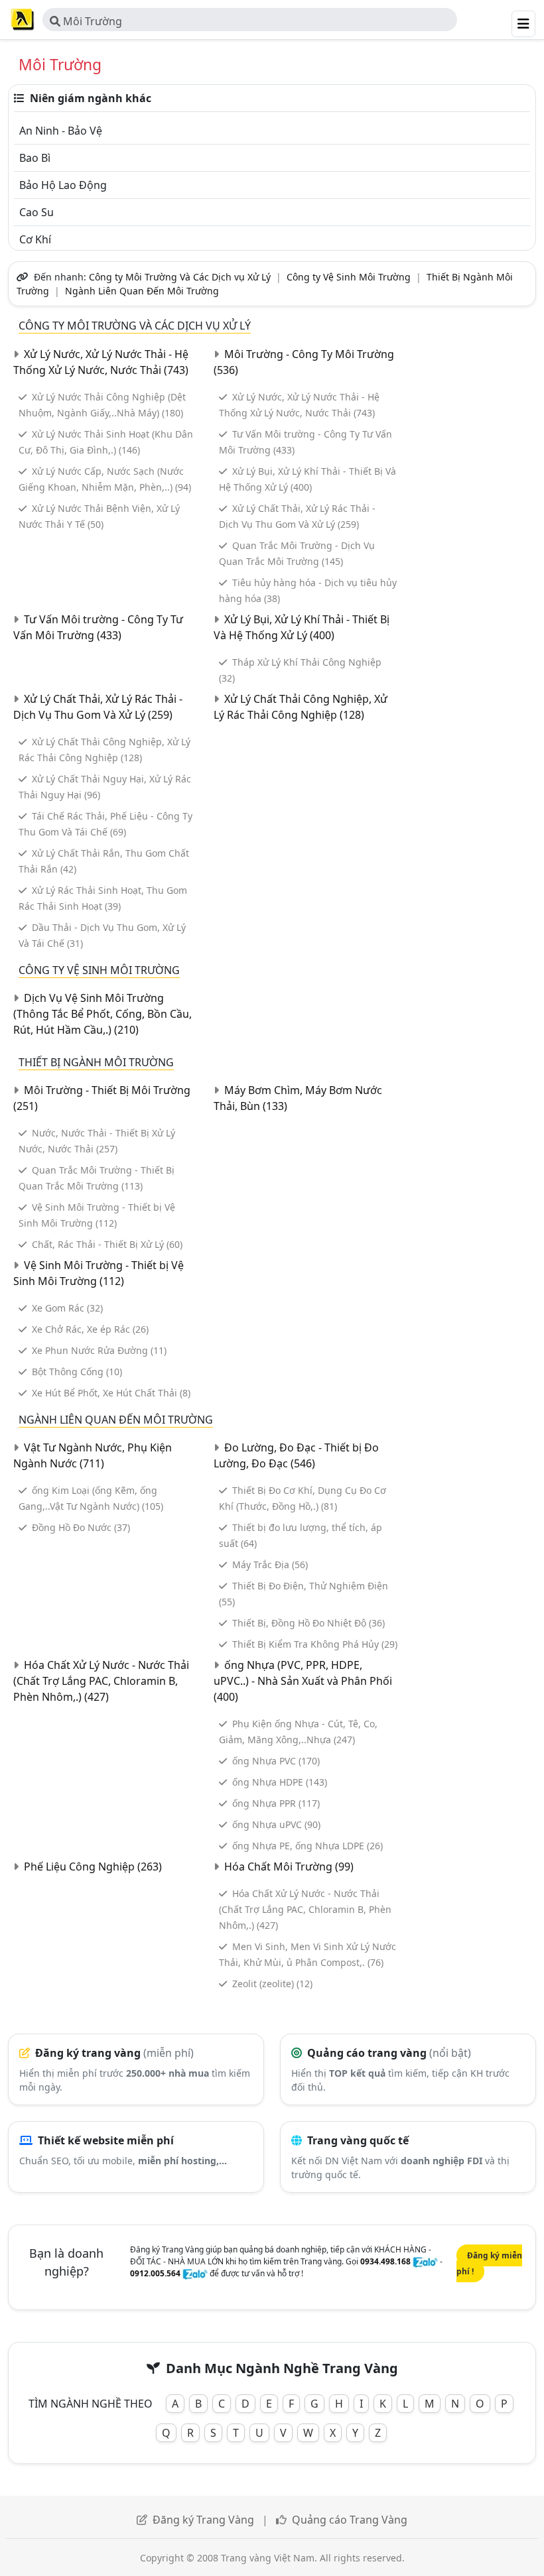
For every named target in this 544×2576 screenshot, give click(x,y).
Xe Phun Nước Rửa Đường (99, 1350)
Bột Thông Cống (77, 1372)
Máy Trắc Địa (270, 1564)
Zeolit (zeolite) (272, 1984)
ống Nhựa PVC (276, 1761)
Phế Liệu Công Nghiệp (93, 1867)
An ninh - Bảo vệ (61, 131)
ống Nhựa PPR (276, 1803)
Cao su (36, 212)
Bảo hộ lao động (63, 185)
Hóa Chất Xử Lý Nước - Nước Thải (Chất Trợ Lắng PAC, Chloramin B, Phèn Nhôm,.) (101, 1681)
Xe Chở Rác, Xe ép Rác (90, 1329)
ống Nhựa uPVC (276, 1824)
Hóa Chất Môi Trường (289, 1867)
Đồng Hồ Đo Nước (81, 1527)
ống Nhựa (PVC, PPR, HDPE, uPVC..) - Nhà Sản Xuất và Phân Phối (303, 1681)
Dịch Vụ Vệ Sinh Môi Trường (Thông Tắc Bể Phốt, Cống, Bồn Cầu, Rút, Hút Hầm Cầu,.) (102, 1014)
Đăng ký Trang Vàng (203, 2520)
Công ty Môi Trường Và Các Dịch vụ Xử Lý (180, 277)
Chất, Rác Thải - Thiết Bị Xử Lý (107, 1244)
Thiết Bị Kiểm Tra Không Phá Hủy (315, 1644)
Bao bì (35, 158)
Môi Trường (91, 21)
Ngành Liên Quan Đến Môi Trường (142, 291)
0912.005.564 (155, 2273)
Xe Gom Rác (67, 1308)
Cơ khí (35, 239)
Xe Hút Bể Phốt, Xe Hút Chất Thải (111, 1393)
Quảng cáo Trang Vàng (350, 2520)
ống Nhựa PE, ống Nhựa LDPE (307, 1846)
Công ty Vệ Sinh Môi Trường (349, 277)
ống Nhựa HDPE (280, 1782)
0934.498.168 (385, 2261)
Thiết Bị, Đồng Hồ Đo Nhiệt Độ (308, 1623)
